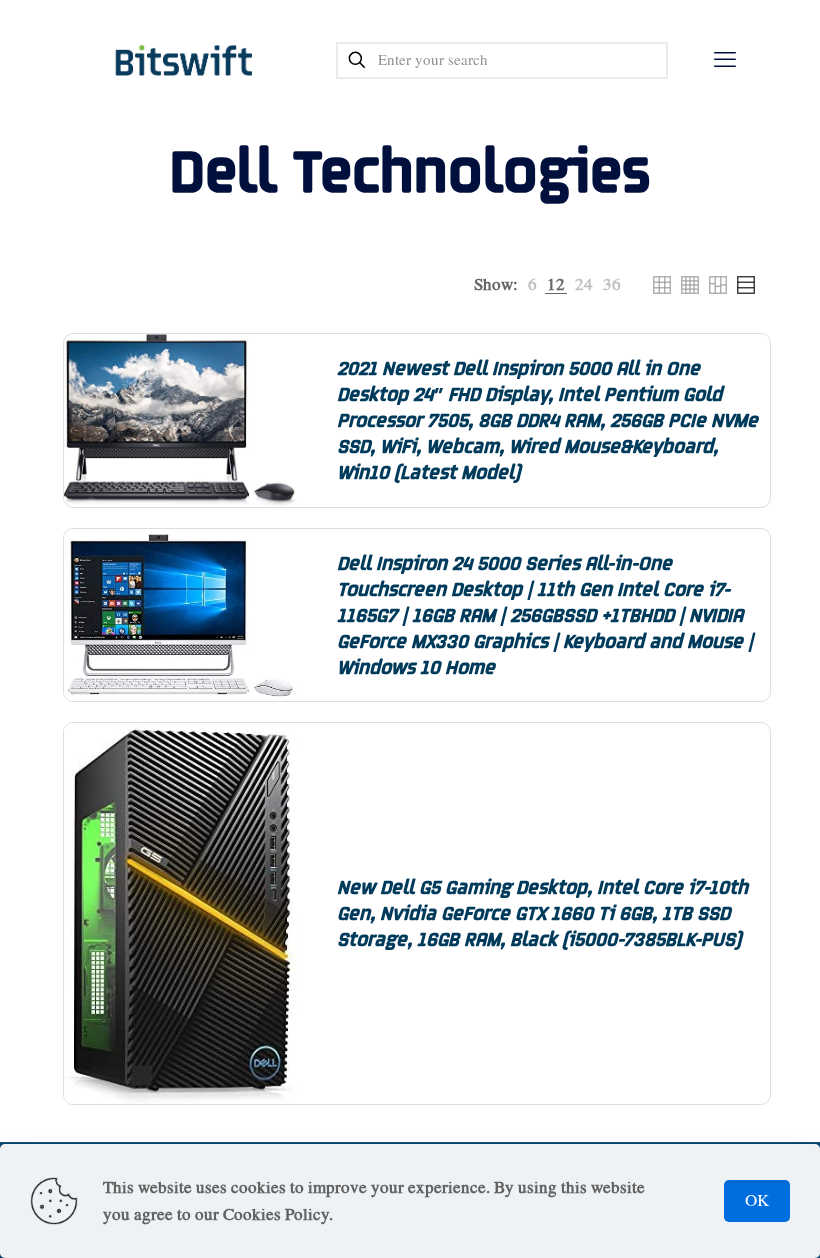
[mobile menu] (725, 60)
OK (757, 1200)
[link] (532, 284)
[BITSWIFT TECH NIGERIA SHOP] (184, 60)
